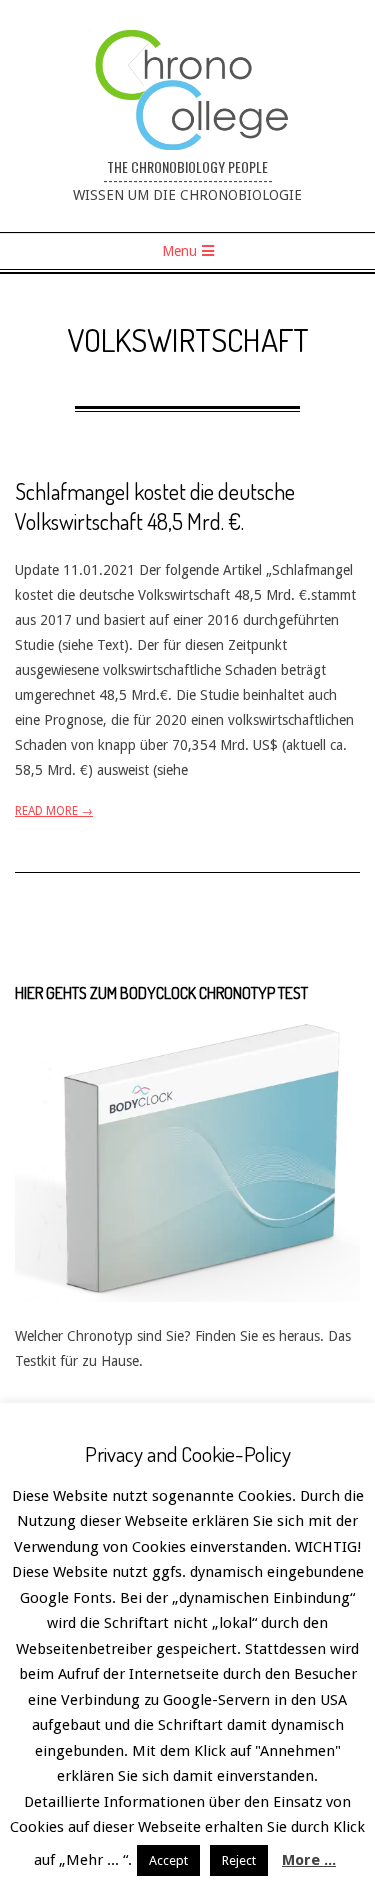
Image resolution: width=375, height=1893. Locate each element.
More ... (309, 1860)
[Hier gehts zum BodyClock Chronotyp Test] (187, 1032)
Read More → (54, 811)
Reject (239, 1860)
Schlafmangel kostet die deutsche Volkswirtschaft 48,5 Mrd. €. (155, 505)
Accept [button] (168, 1860)
